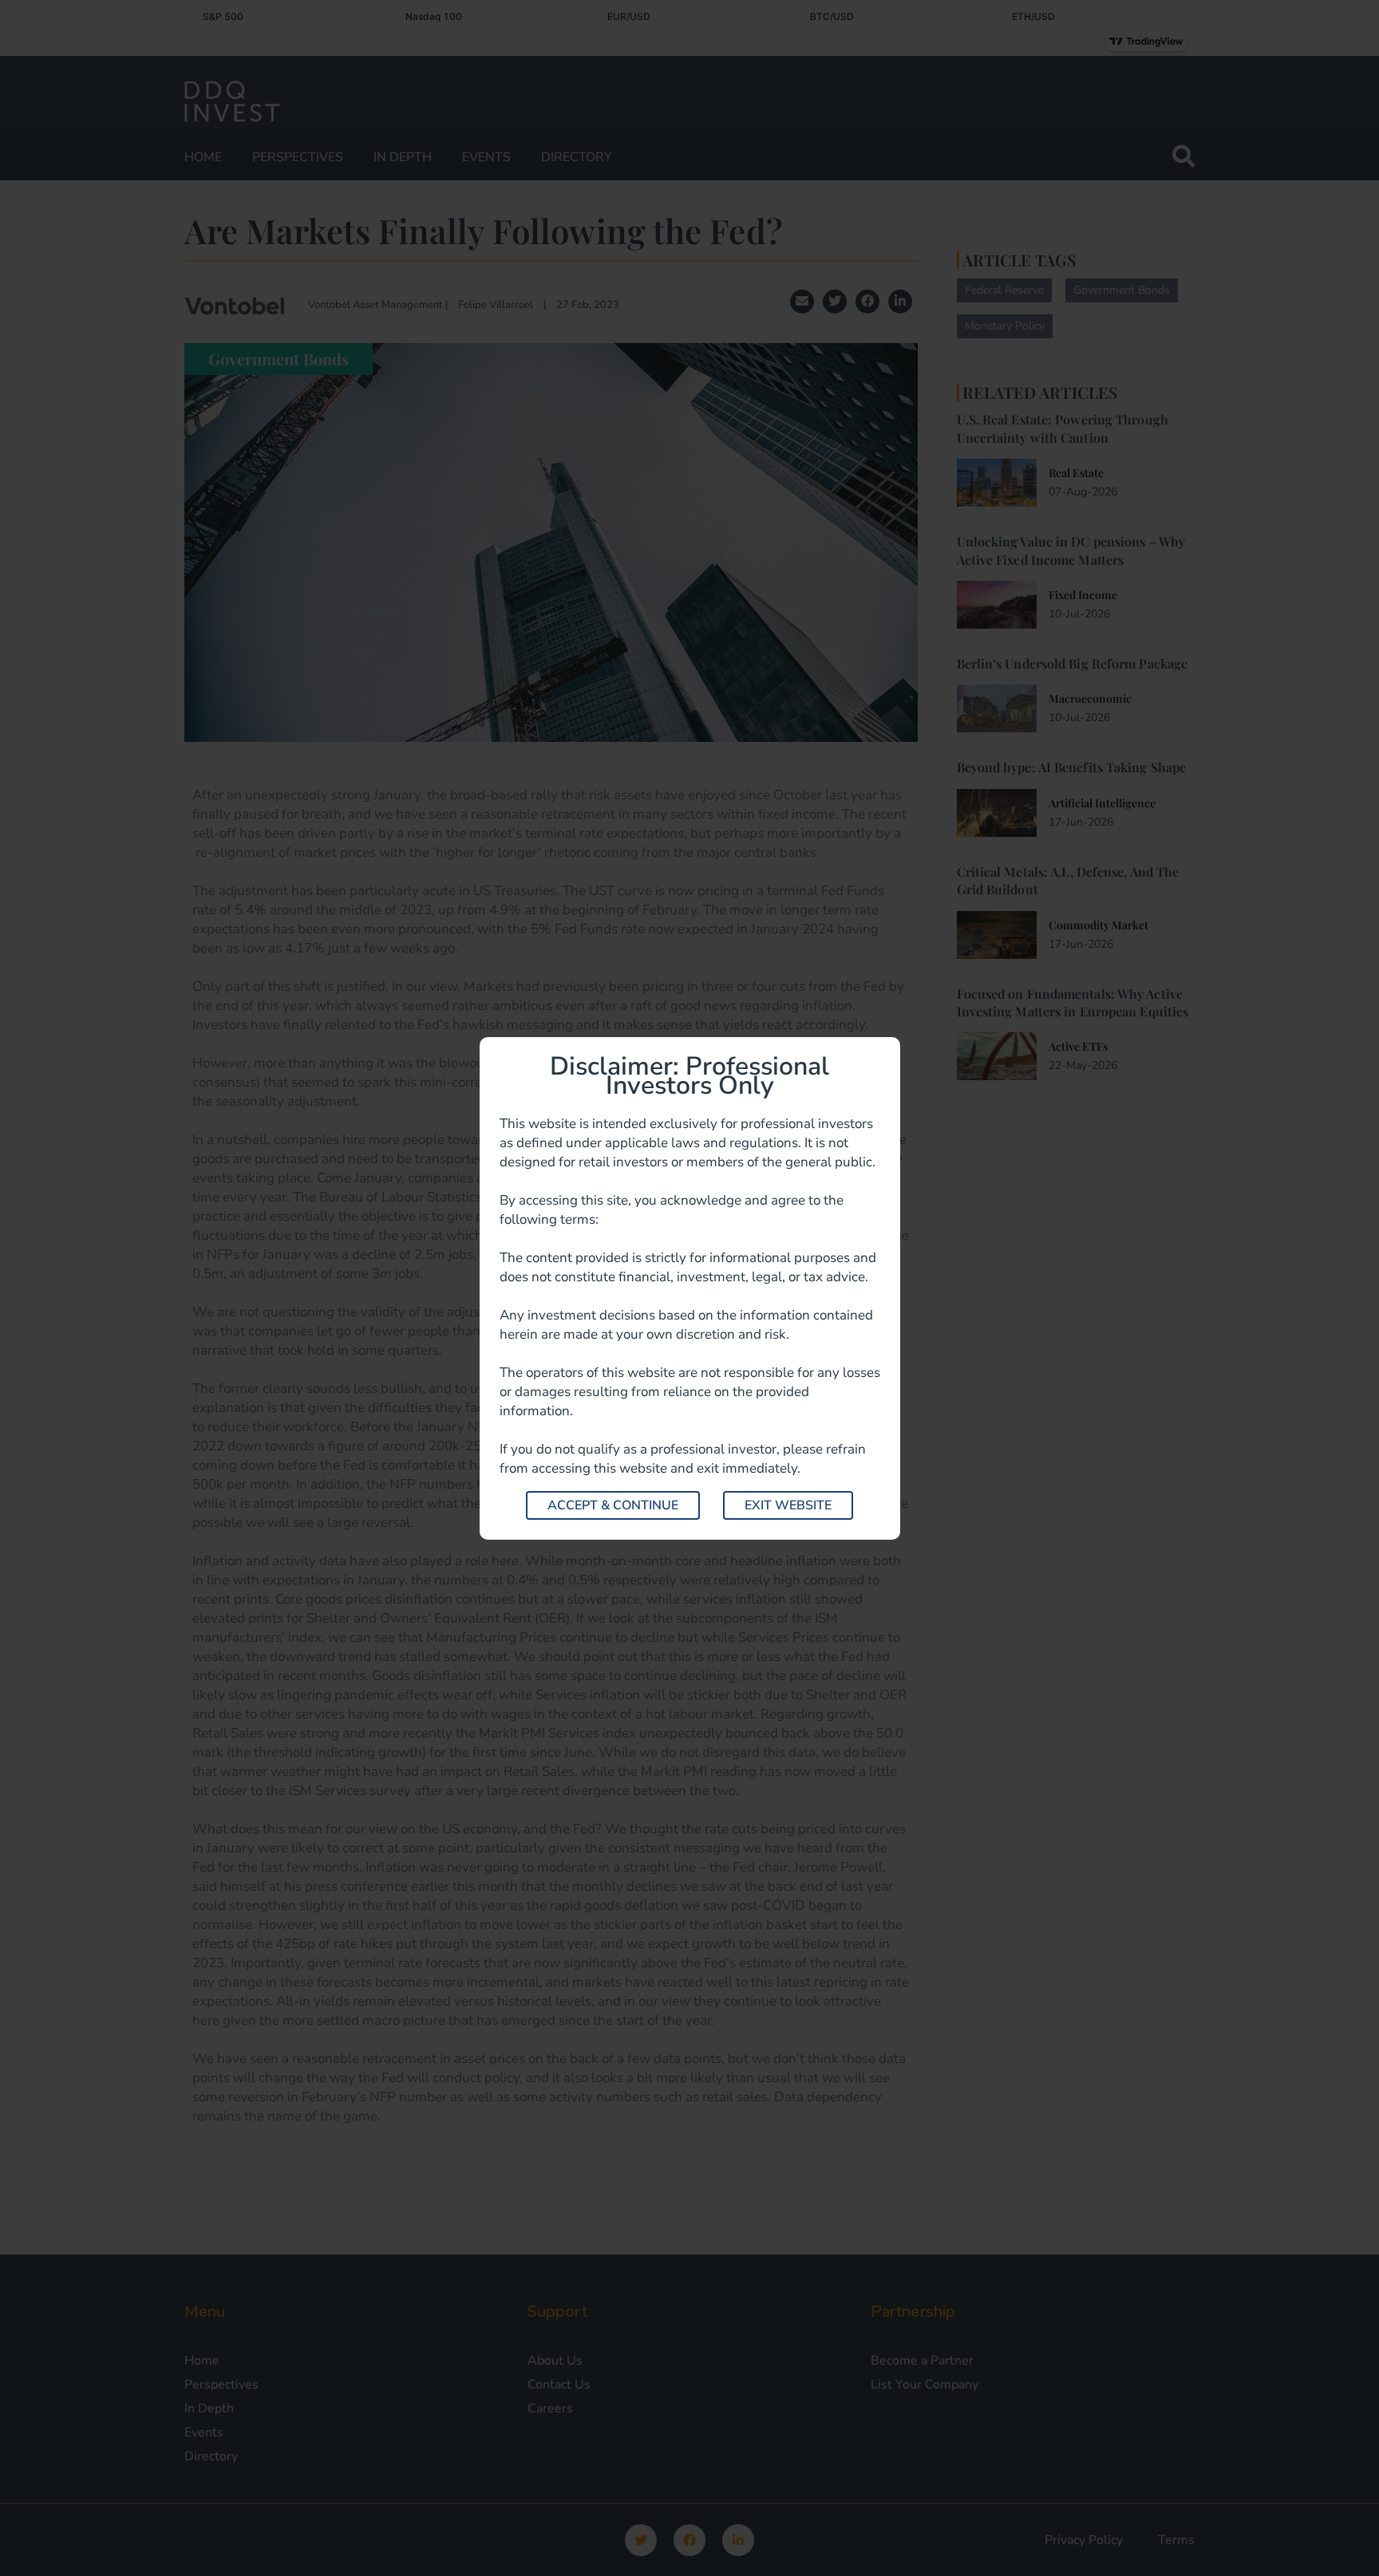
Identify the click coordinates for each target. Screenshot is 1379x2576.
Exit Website (788, 1505)
